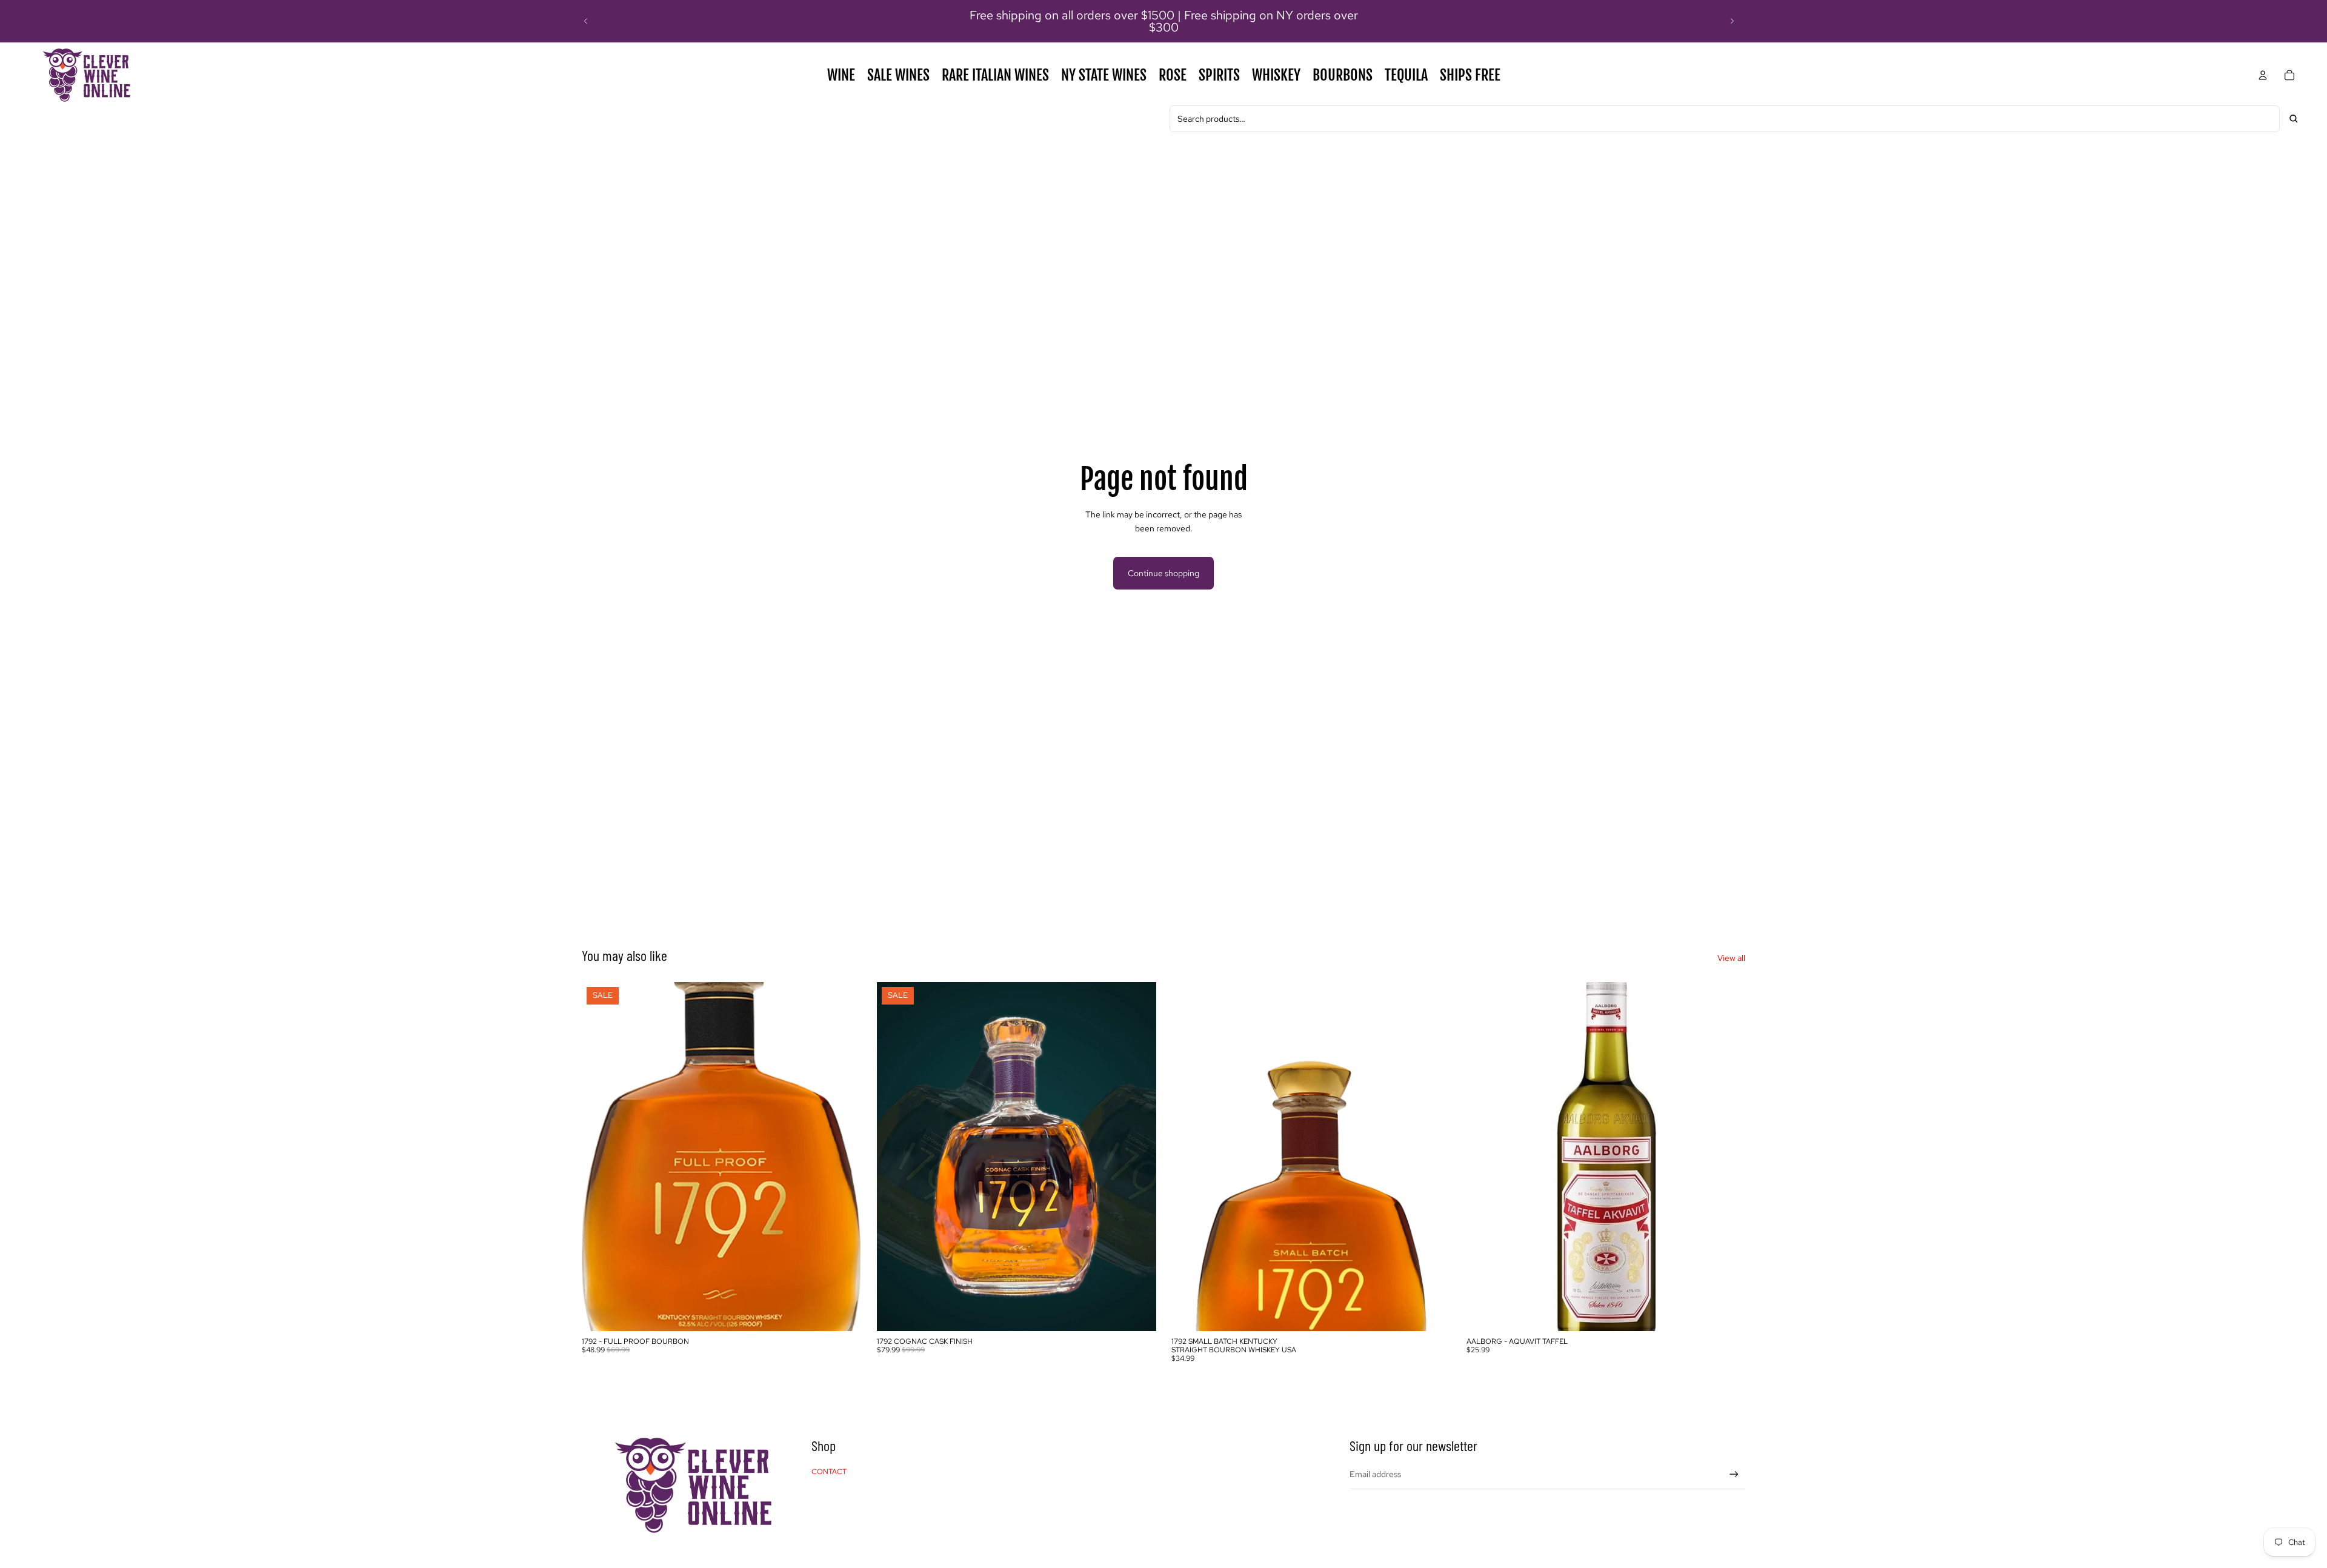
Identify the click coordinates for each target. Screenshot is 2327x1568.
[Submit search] (2294, 119)
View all (1731, 958)
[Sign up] (1734, 1474)
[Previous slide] (586, 21)
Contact (829, 1472)
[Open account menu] (2263, 75)
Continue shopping (1163, 573)
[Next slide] (1732, 21)
